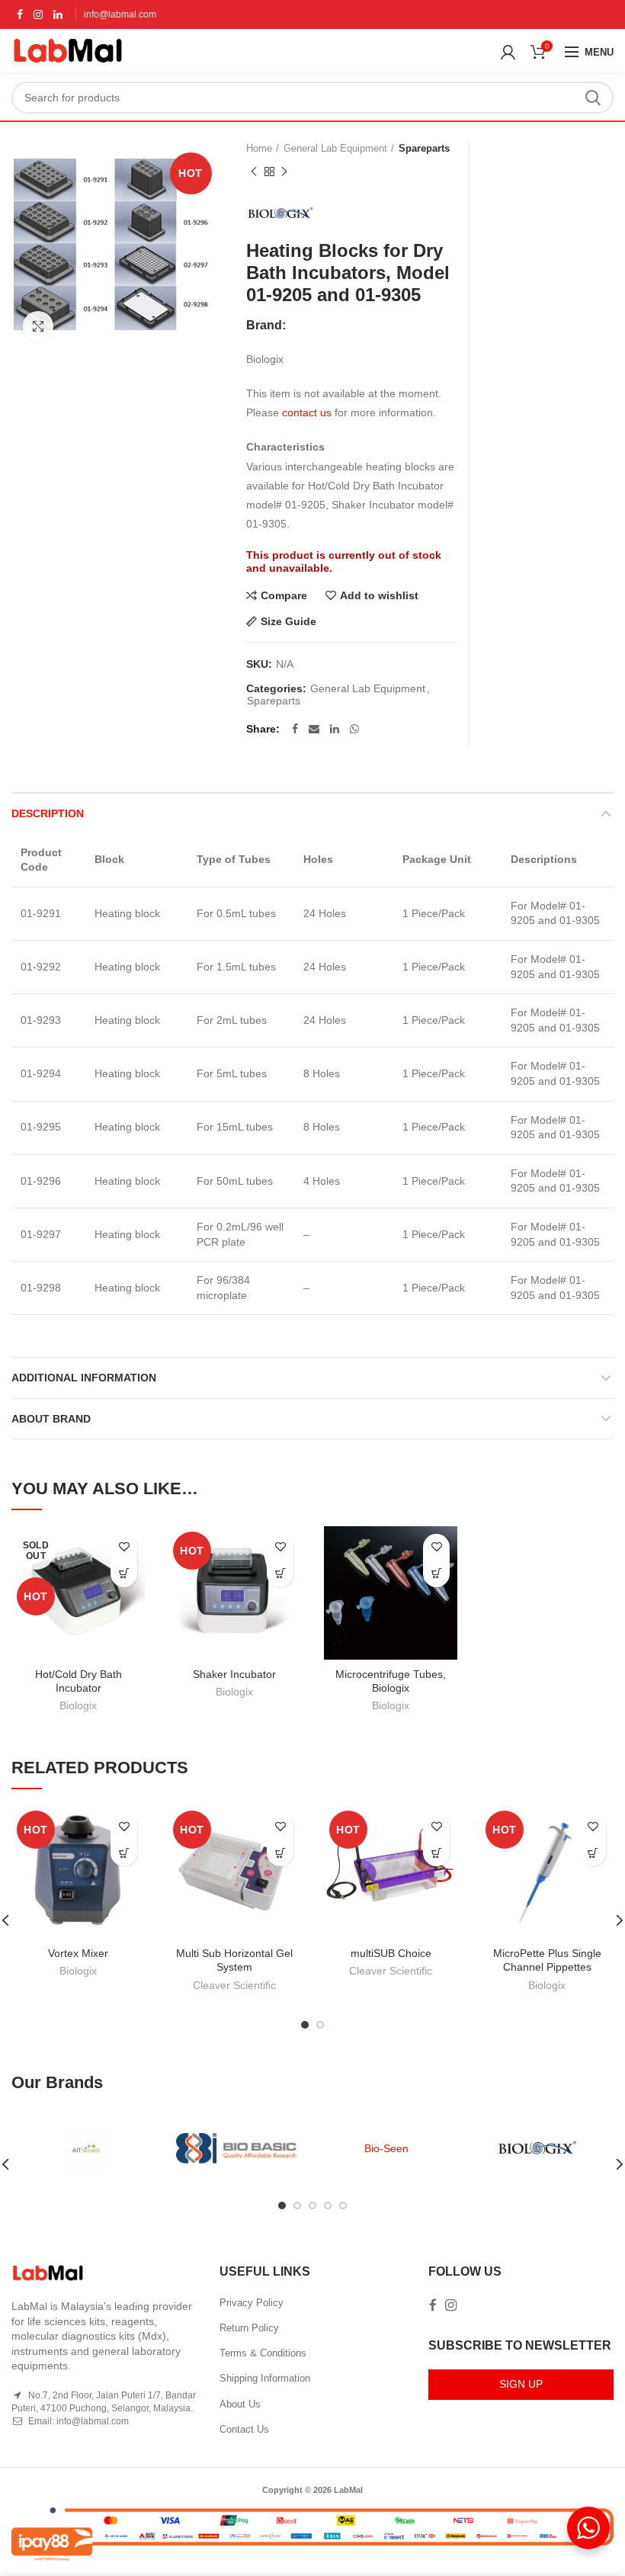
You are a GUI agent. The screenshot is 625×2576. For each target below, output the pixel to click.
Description (48, 813)
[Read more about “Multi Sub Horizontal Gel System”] (280, 1853)
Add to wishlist (379, 595)
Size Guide (288, 621)
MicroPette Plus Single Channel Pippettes (547, 1960)
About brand (51, 1419)
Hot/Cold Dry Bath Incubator (79, 1681)
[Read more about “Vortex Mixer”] (124, 1853)
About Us (240, 2404)
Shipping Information (265, 2378)
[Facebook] (20, 14)
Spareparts (424, 148)
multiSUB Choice (391, 1953)
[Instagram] (38, 14)
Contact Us (244, 2429)
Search (593, 98)
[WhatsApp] (354, 729)
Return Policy (249, 2328)
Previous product (254, 172)
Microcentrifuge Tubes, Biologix (391, 1681)
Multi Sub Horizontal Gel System (234, 1960)
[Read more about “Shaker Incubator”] (280, 1574)
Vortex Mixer (78, 1953)
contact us (307, 412)
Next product (284, 172)
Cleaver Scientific (234, 1985)
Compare (284, 595)
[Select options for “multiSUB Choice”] (436, 1853)
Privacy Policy (252, 2303)
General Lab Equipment (335, 148)
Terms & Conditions (263, 2353)
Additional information (84, 1378)
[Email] (314, 729)
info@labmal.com (120, 14)
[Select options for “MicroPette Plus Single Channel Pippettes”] (593, 1853)
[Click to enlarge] (38, 326)
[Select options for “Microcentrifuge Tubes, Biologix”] (436, 1574)
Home (259, 148)
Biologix (78, 1705)
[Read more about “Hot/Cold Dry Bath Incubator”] (124, 1574)
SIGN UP (521, 2384)
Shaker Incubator (234, 1674)
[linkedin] (58, 14)
